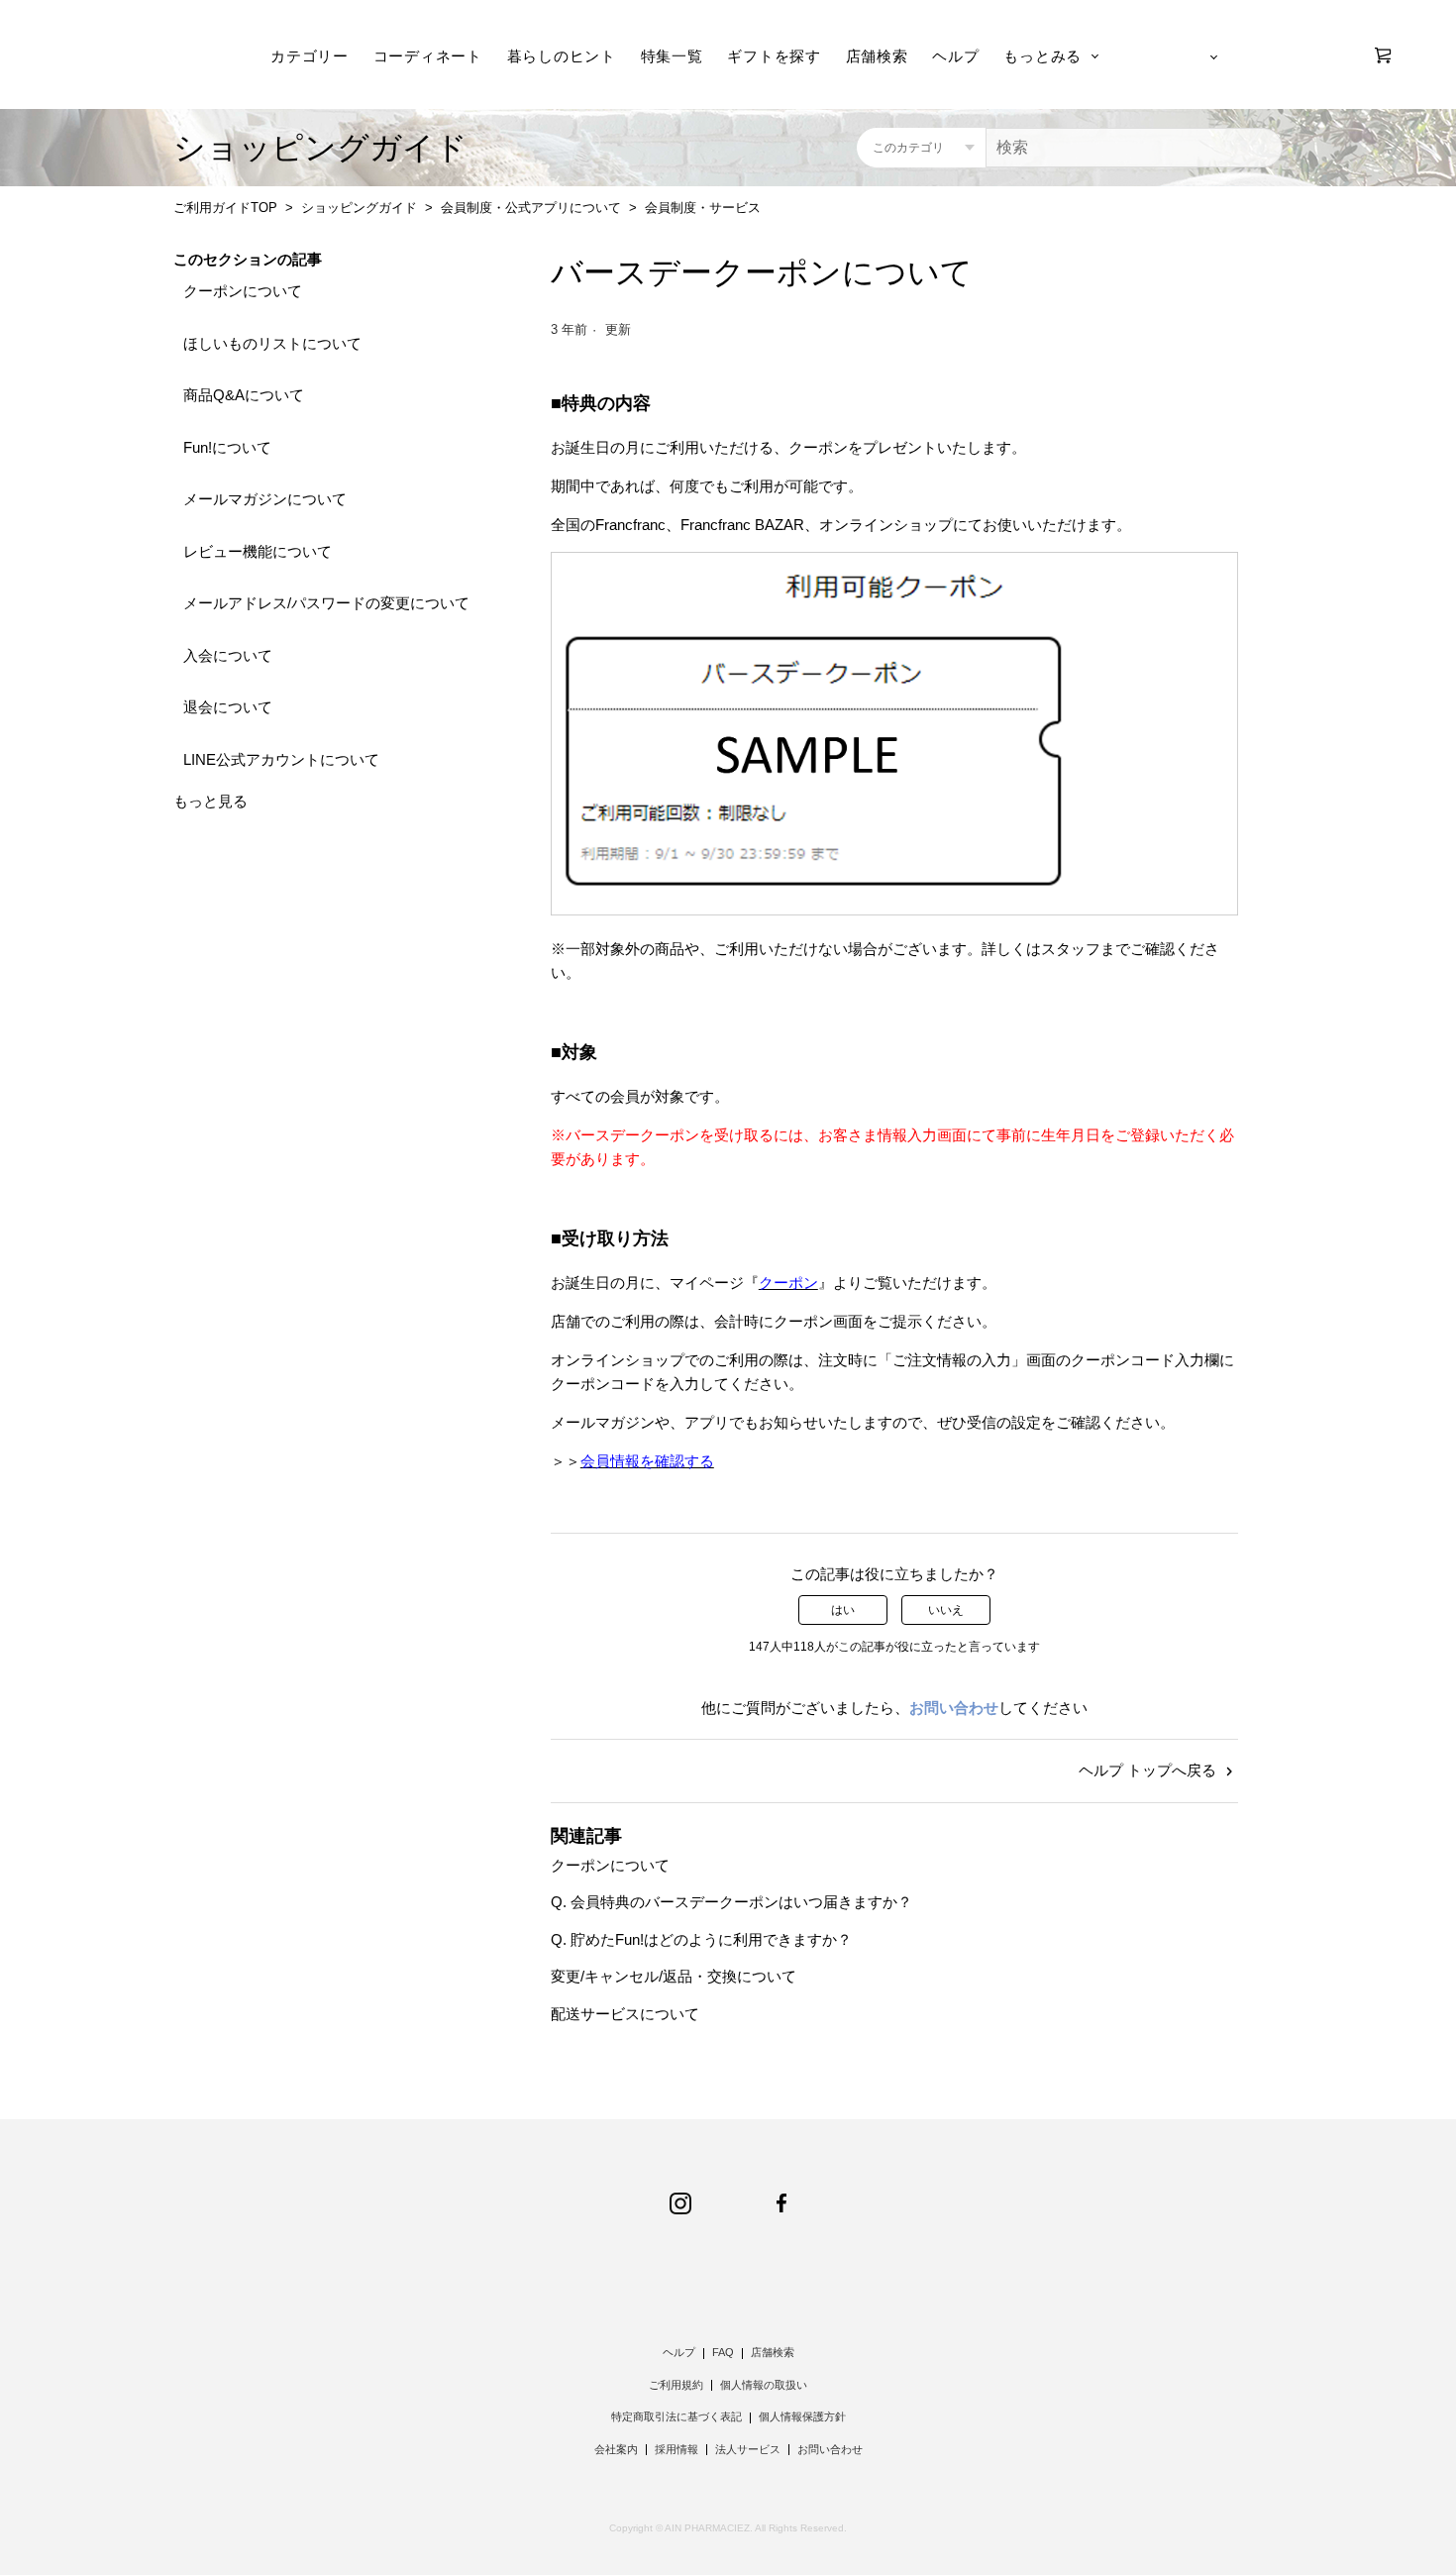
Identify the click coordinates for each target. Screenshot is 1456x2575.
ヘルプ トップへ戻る (1149, 1770)
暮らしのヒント (562, 56)
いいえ (946, 1610)
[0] (1383, 55)
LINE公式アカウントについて (281, 759)
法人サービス (748, 2449)
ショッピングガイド (359, 208)
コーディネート (428, 56)
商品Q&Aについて (244, 395)
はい (843, 1610)
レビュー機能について (258, 551)
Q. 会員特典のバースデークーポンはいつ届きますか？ (731, 1902)
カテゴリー (310, 56)
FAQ (723, 2352)
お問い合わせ (954, 1708)
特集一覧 (672, 56)
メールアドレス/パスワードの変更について (326, 603)
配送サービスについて (625, 2014)
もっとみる (1042, 56)
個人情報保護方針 (802, 2416)
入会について (228, 655)
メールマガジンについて (265, 499)
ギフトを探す (774, 56)
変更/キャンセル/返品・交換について (674, 1976)
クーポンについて (243, 291)
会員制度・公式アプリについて (531, 208)
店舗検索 (877, 56)
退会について (228, 707)
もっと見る (210, 801)
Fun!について (227, 447)
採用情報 (676, 2449)
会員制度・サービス (703, 208)
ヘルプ (955, 56)
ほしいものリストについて (272, 343)
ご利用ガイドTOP (225, 208)
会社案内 (616, 2449)
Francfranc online (141, 55)
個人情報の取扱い (764, 2385)
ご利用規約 (676, 2385)
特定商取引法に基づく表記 (676, 2416)
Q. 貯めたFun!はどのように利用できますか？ (701, 1939)
